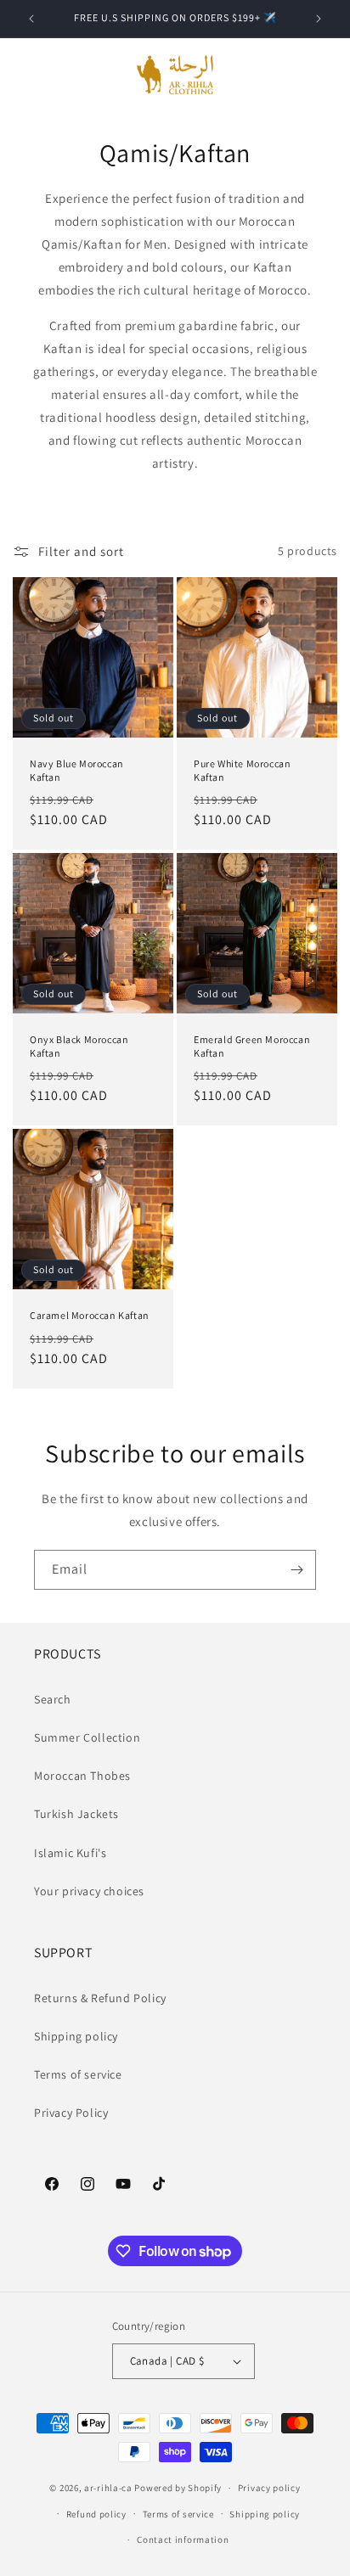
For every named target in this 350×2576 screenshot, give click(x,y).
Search (53, 1699)
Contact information (183, 2540)
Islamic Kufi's (70, 1853)
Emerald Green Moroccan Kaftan (252, 1046)
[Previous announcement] (31, 19)
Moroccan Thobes (82, 1776)
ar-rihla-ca (108, 2488)
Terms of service (78, 2074)
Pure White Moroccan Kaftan (242, 770)
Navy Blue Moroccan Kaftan (77, 770)
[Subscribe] (296, 1570)
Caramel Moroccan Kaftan (90, 1315)
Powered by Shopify (178, 2488)
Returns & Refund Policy (100, 1998)
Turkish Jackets (76, 1814)
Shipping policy (76, 2036)
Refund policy (96, 2514)
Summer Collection (87, 1737)
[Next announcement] (319, 19)
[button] (34, 75)
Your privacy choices (89, 1891)
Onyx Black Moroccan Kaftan (79, 1046)
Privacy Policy (71, 2113)
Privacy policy (269, 2488)
